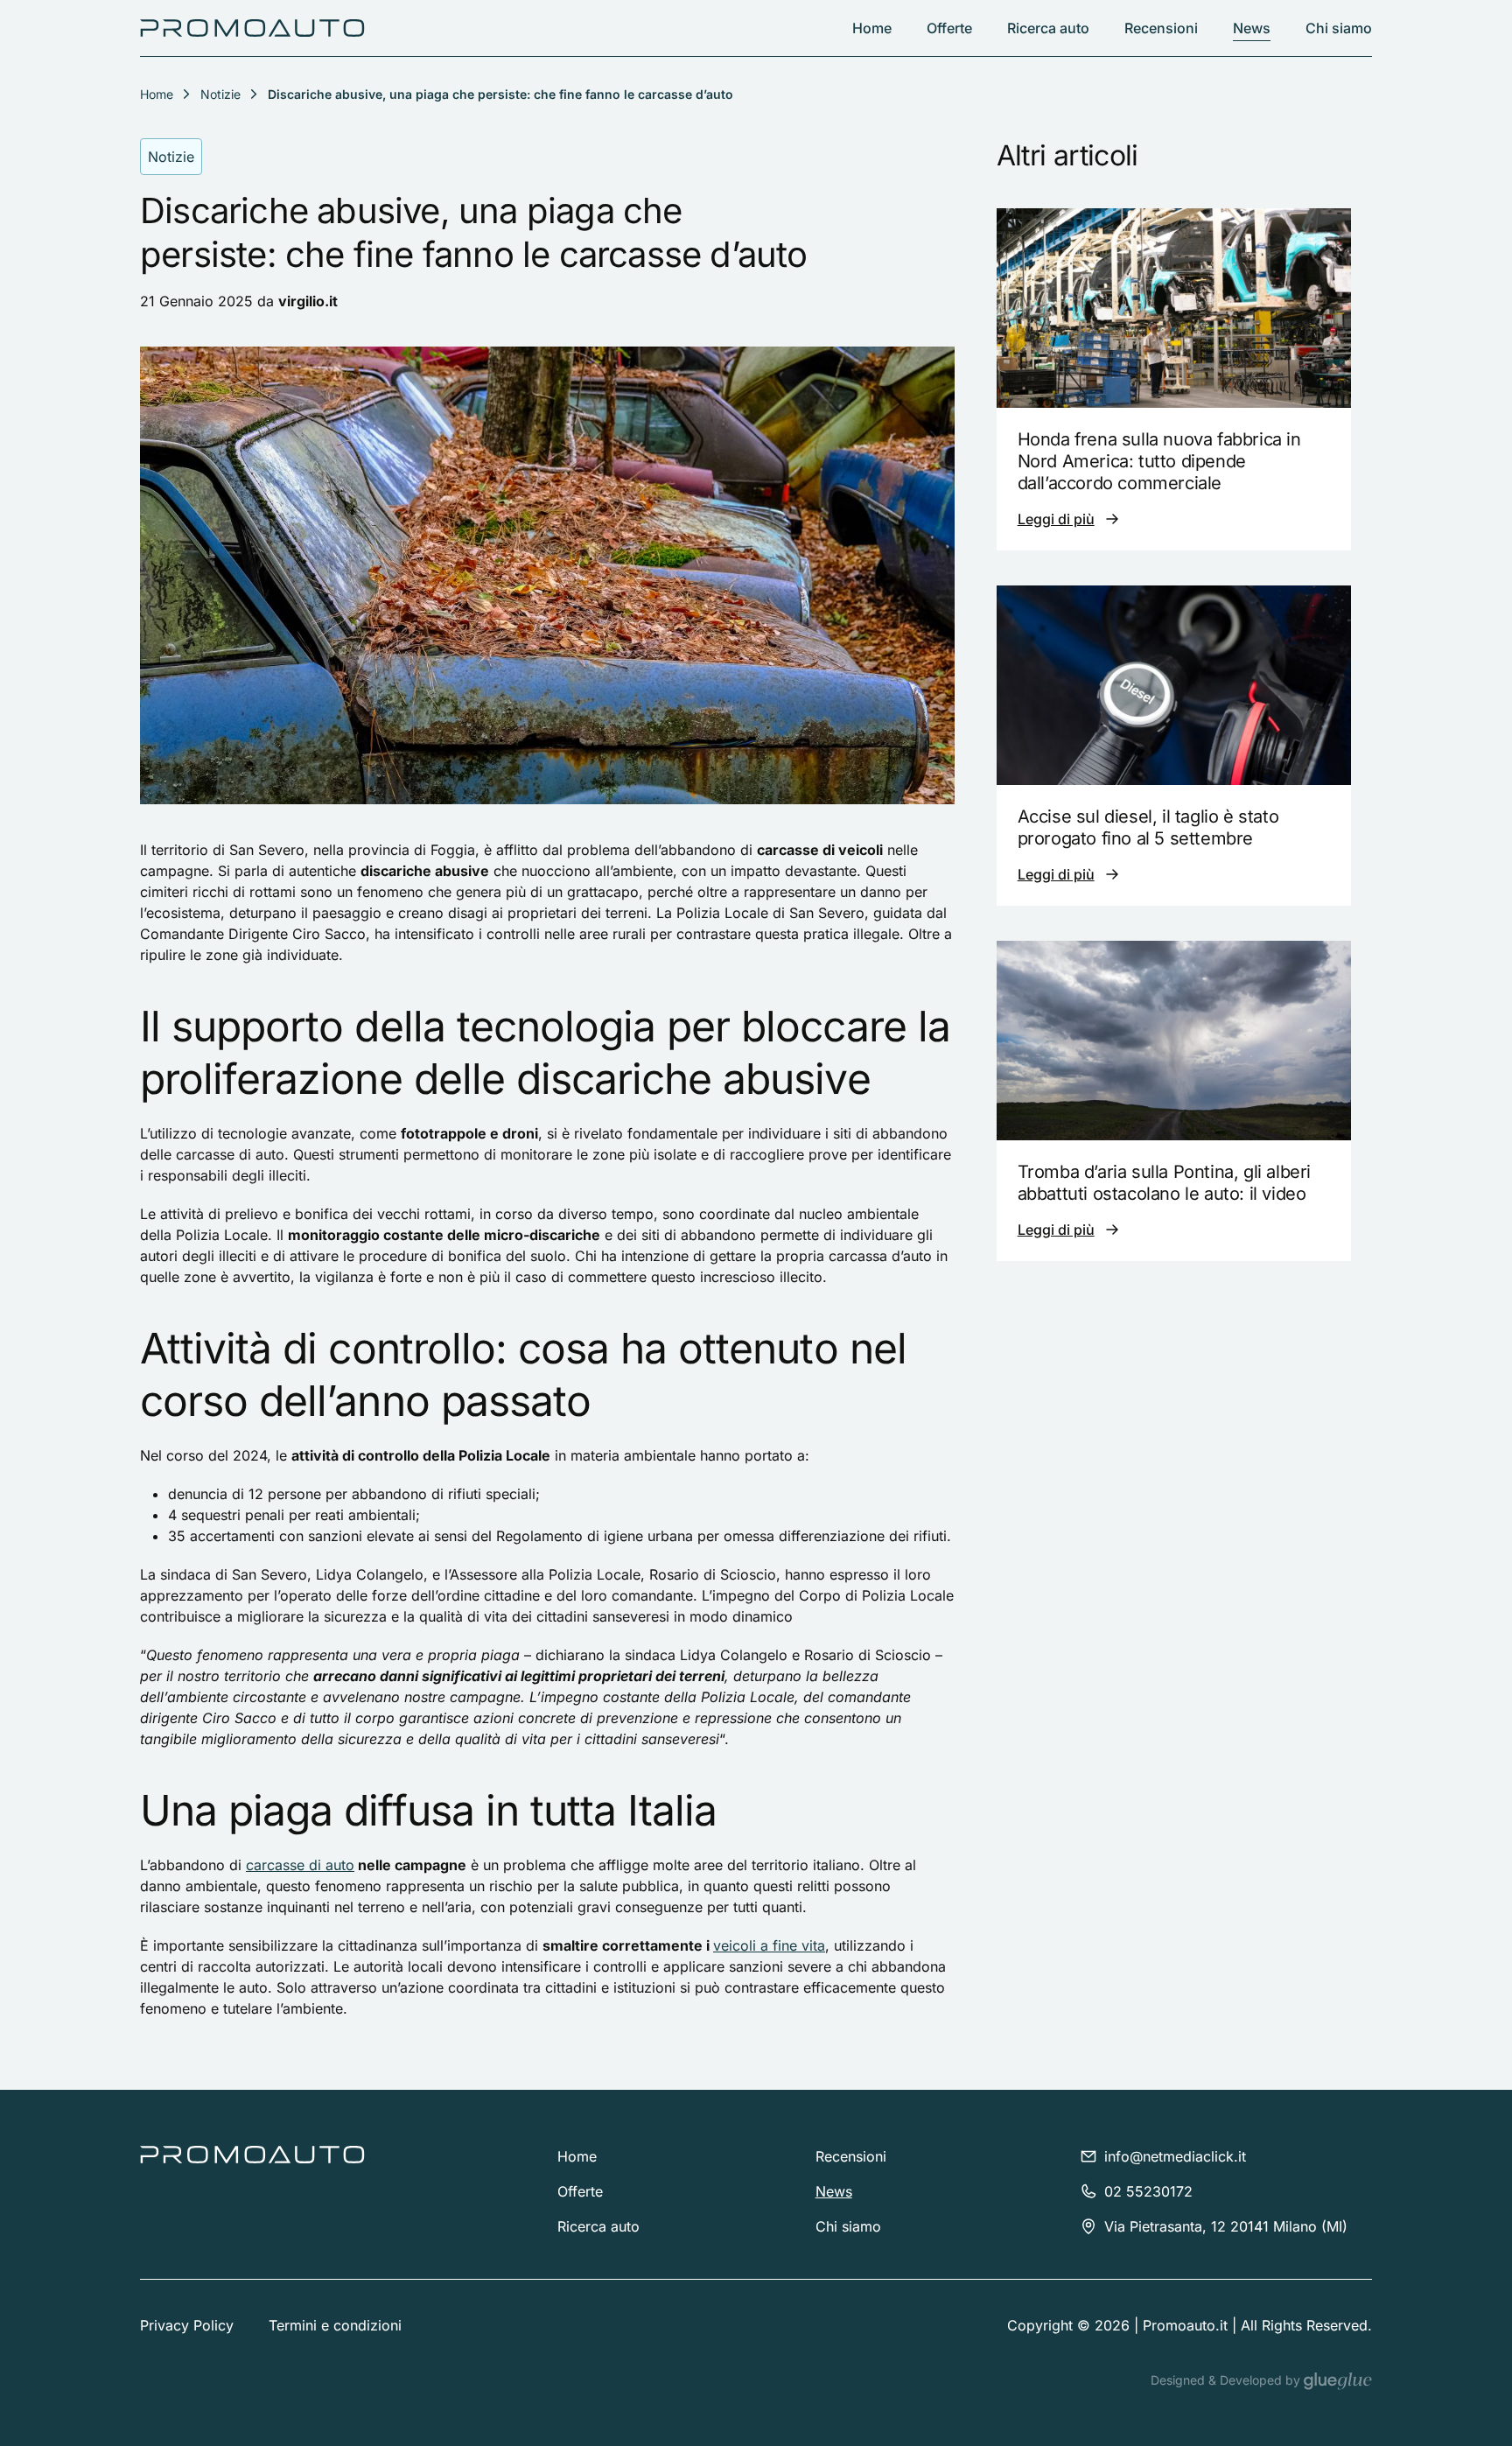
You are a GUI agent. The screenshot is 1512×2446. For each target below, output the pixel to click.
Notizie (220, 94)
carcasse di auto (300, 1865)
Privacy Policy (187, 2325)
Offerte (949, 28)
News (1252, 28)
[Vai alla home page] (252, 28)
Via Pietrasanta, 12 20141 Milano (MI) (1226, 2226)
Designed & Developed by (1227, 2380)
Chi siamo (1339, 28)
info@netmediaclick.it (1175, 2156)
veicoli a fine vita (769, 1945)
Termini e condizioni (335, 2325)
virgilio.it (308, 301)
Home (872, 28)
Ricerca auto (1048, 28)
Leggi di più (1056, 519)
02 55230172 (1148, 2191)
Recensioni (1161, 28)
